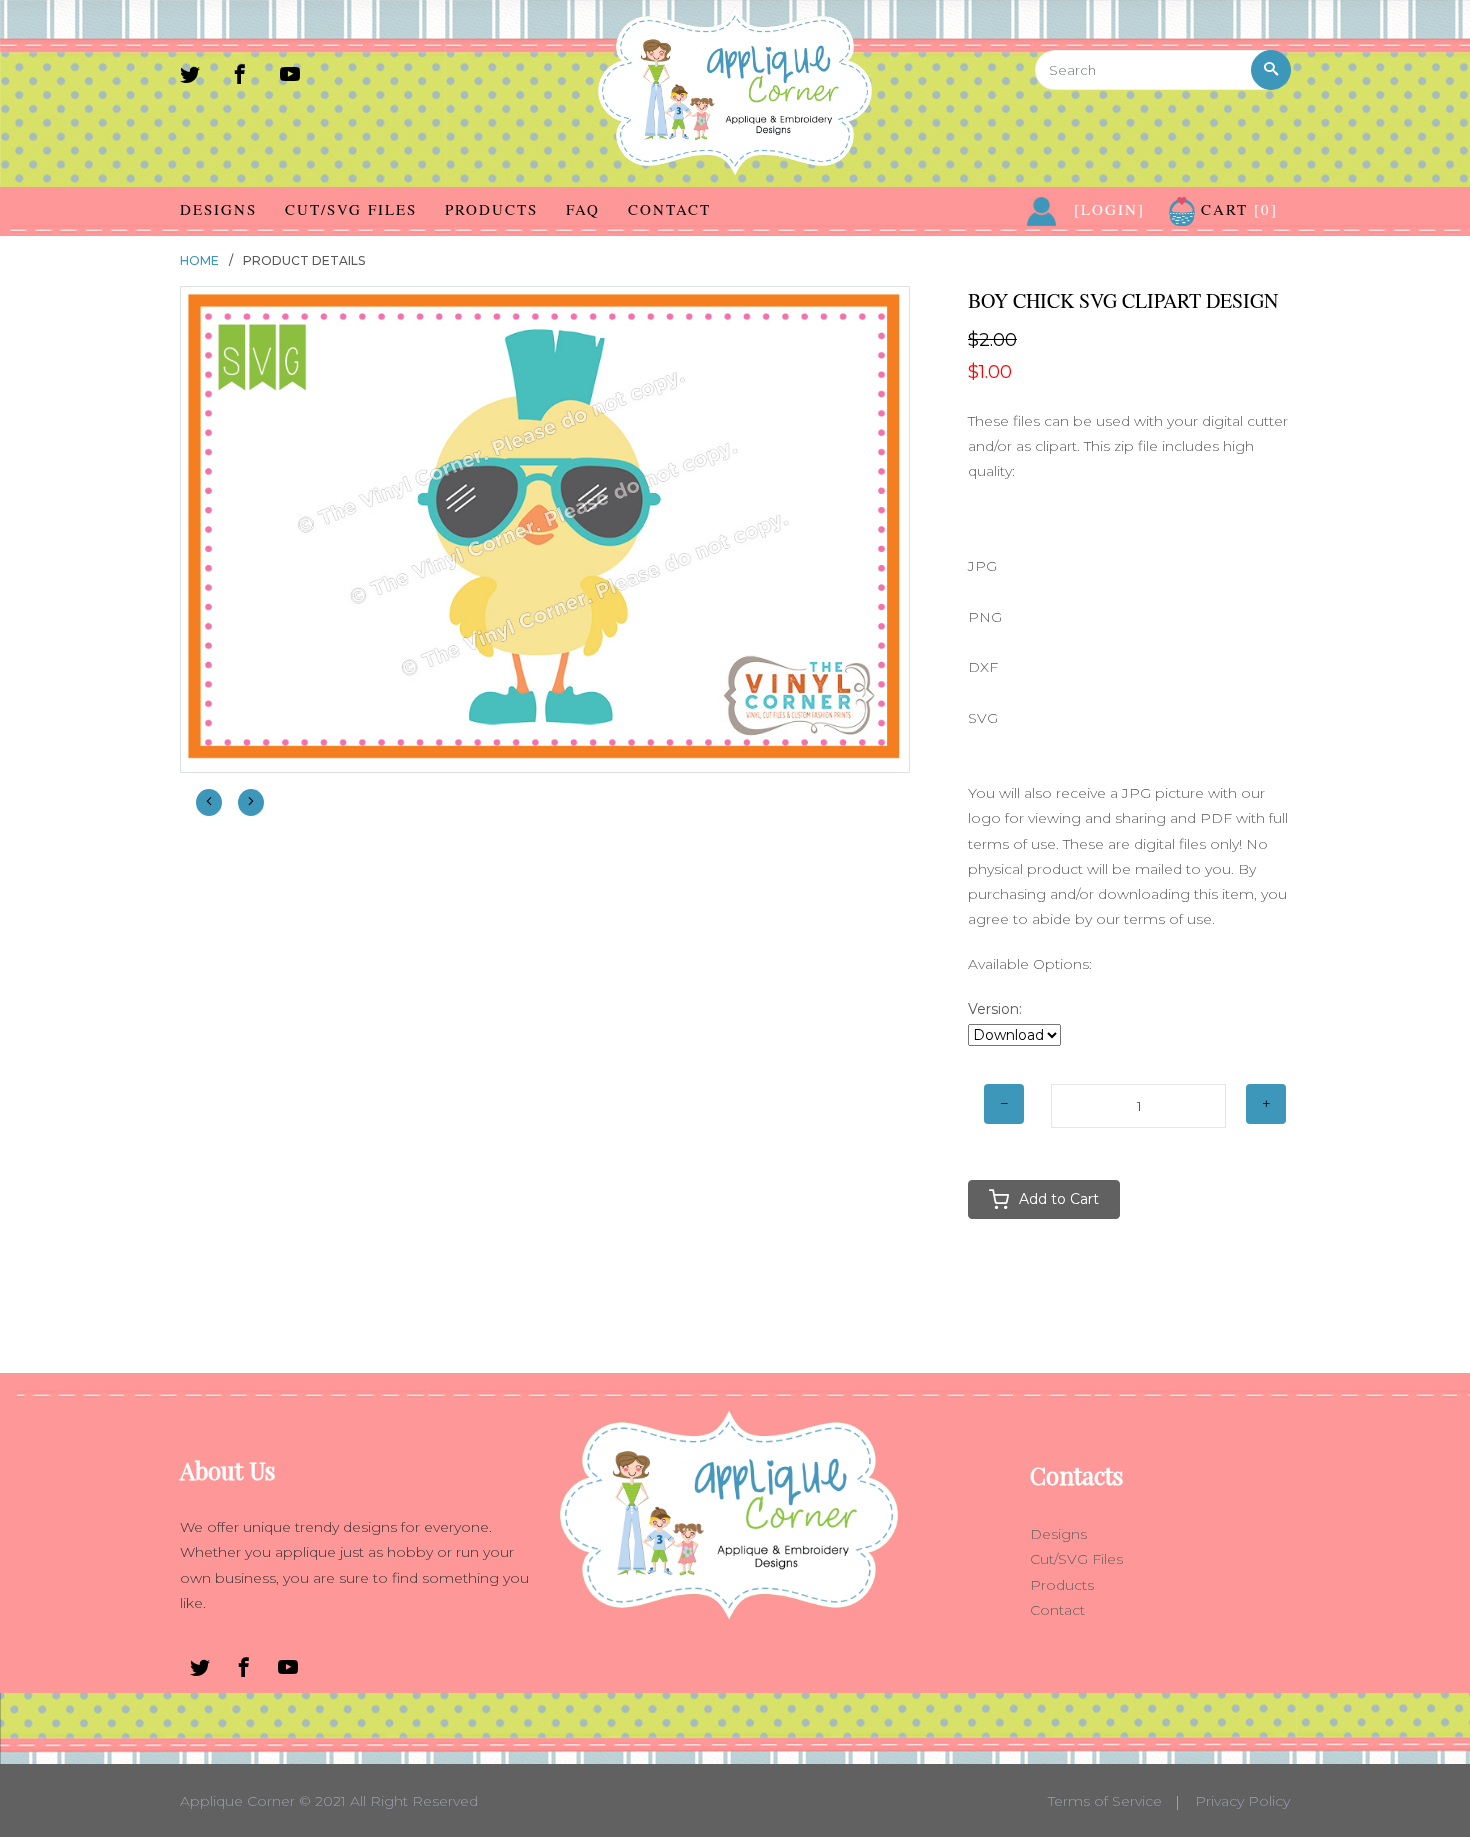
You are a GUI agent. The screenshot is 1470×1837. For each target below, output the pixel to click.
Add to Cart (1059, 1199)
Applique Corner (237, 1801)
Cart (1236, 209)
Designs (218, 209)
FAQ (583, 209)
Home (199, 260)
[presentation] (209, 802)
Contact (669, 209)
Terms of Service (1105, 1801)
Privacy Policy (1242, 1801)
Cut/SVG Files (351, 209)
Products (491, 209)
